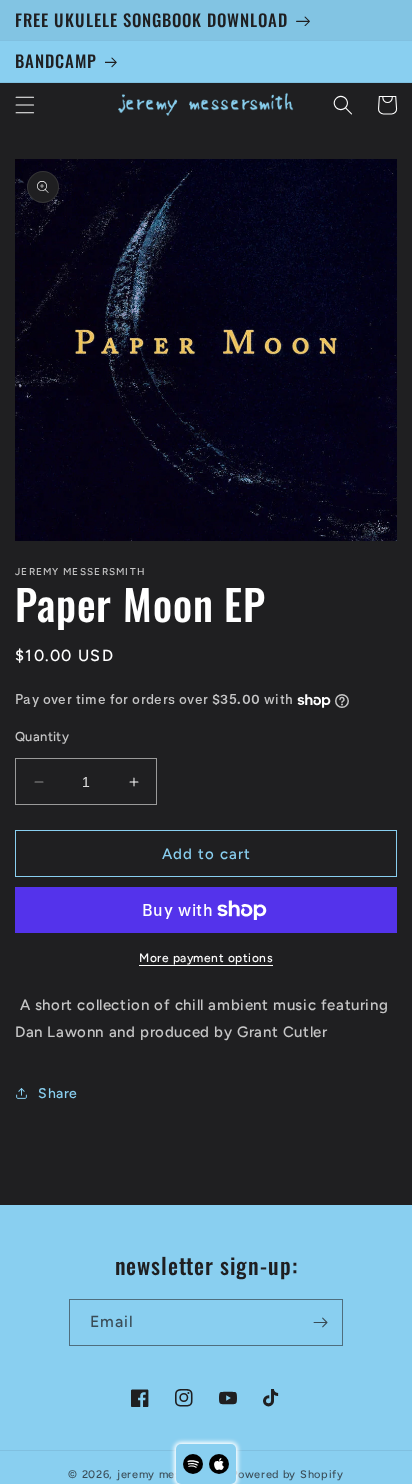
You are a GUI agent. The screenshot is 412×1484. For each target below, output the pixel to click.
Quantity (42, 736)
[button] (25, 105)
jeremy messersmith (173, 1474)
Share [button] (58, 1093)
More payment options (206, 958)
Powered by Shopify (287, 1474)
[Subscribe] (320, 1322)
